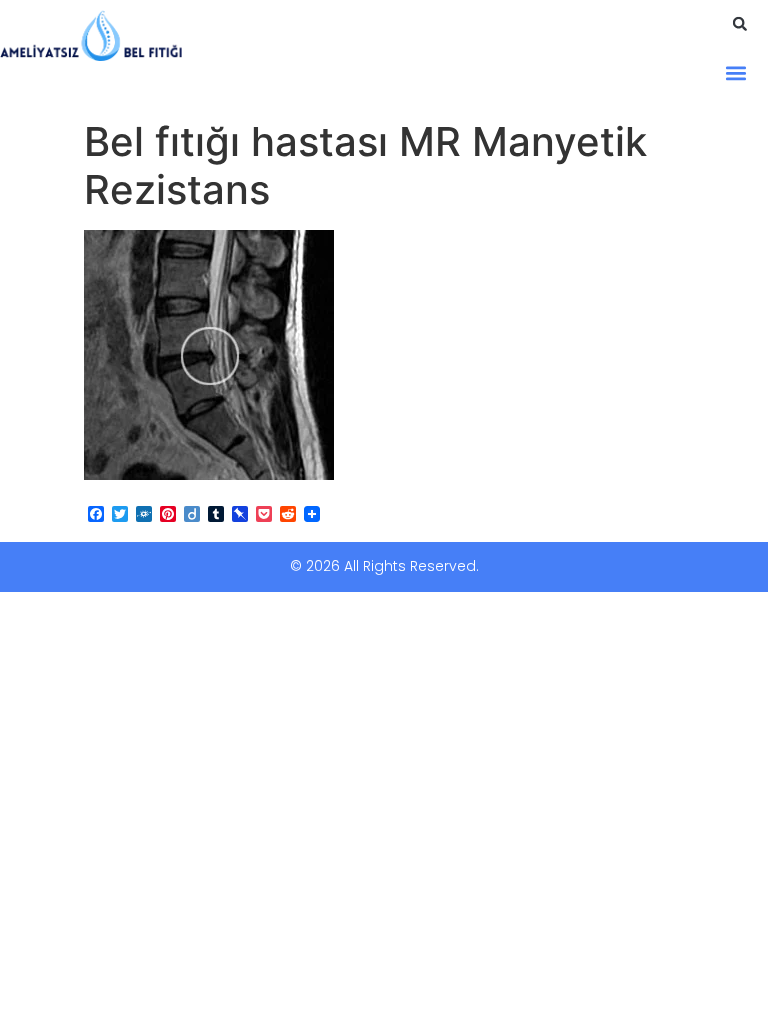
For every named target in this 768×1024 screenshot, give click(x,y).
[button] (740, 24)
